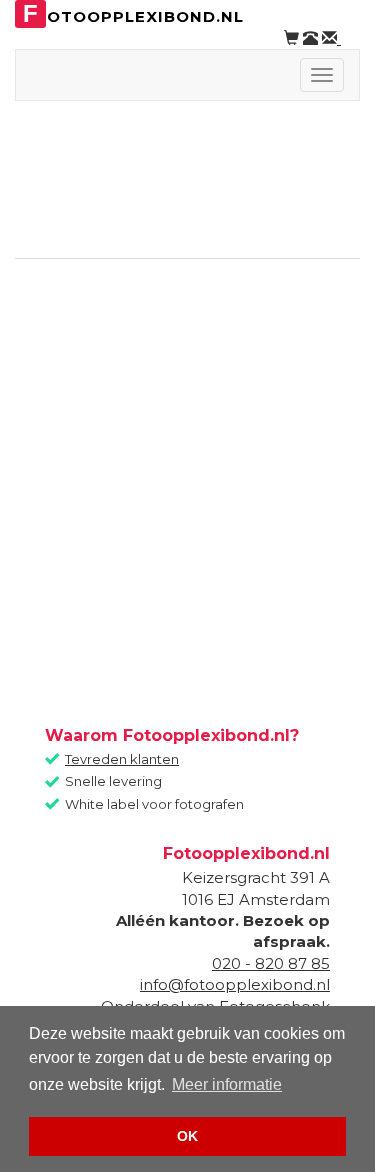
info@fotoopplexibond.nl (235, 984)
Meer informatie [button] (227, 1084)
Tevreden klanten (122, 759)
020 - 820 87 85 (271, 963)
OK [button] (187, 1136)
